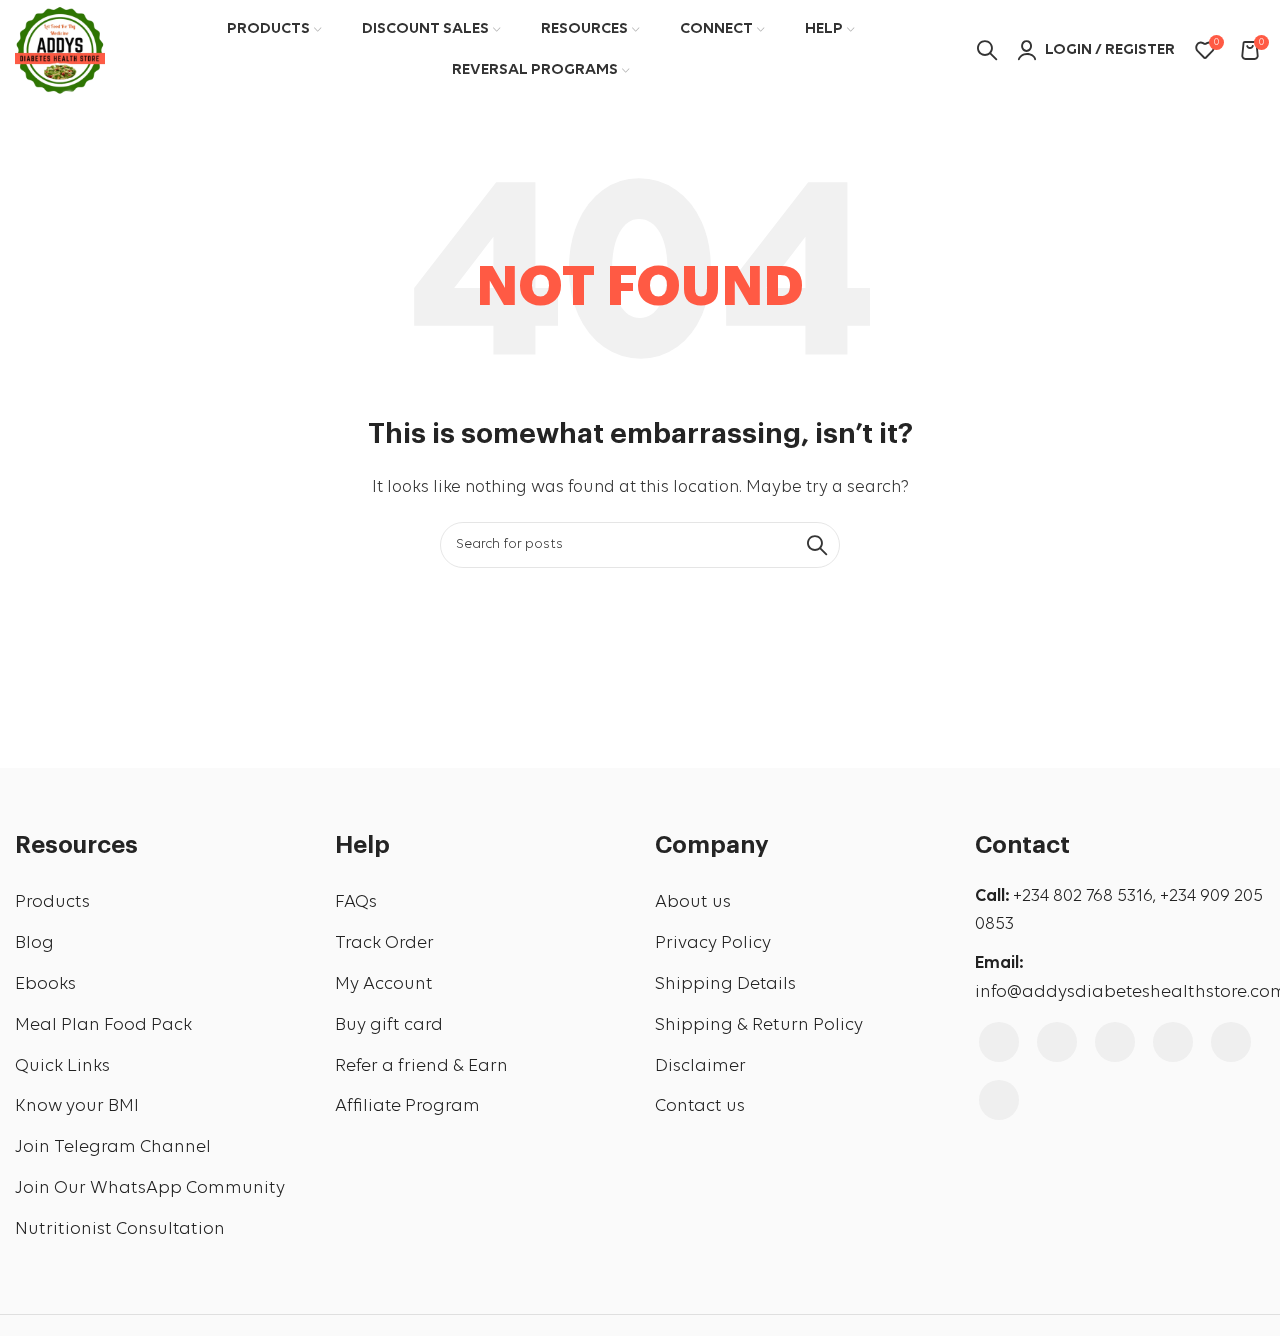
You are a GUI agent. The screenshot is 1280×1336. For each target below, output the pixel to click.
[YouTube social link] (1115, 1042)
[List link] (160, 903)
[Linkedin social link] (1231, 1042)
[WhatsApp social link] (999, 1100)
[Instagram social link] (1057, 1042)
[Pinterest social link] (1173, 1042)
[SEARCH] (817, 545)
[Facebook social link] (999, 1042)
